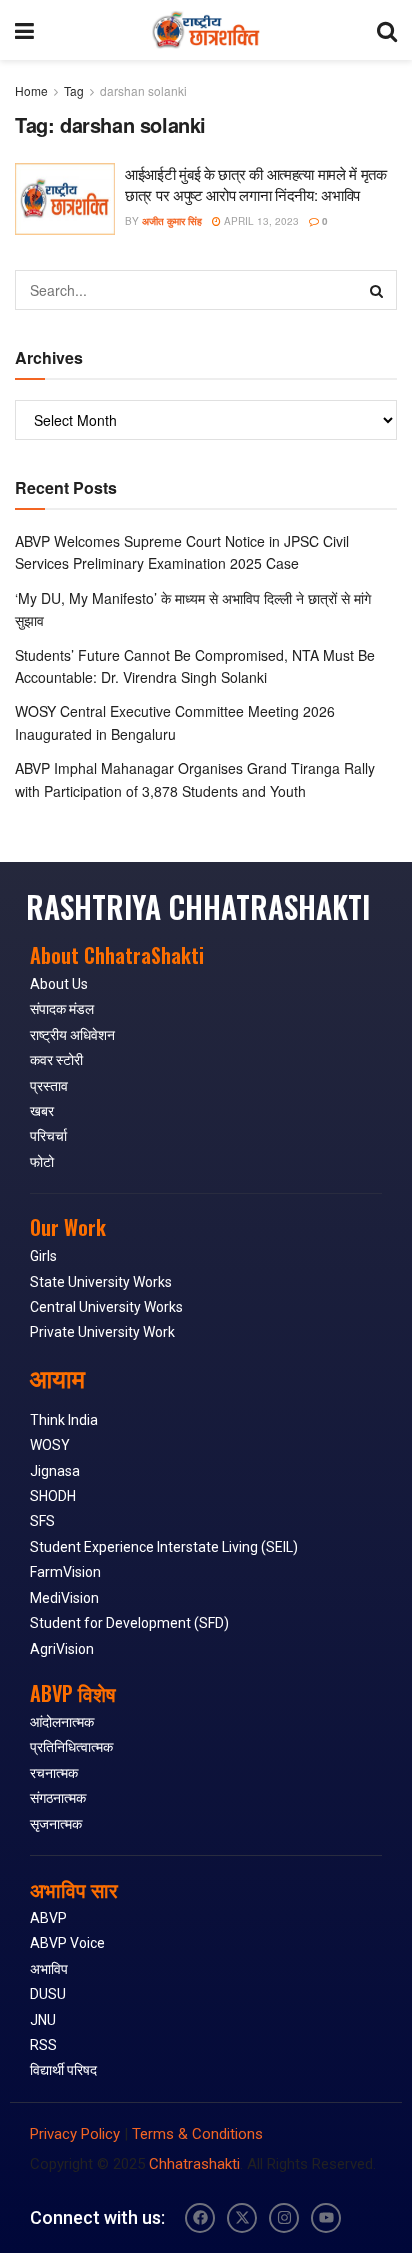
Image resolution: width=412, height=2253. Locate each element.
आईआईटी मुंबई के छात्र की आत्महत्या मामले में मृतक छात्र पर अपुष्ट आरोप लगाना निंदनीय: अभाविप (256, 184)
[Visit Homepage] (205, 30)
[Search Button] (387, 30)
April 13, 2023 (260, 221)
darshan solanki (143, 90)
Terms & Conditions (197, 2134)
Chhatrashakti (194, 2164)
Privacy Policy (75, 2134)
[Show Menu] (24, 30)
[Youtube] (326, 2218)
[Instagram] (284, 2218)
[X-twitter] (242, 2218)
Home (31, 90)
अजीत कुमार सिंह (172, 221)
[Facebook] (200, 2218)
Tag (74, 90)
